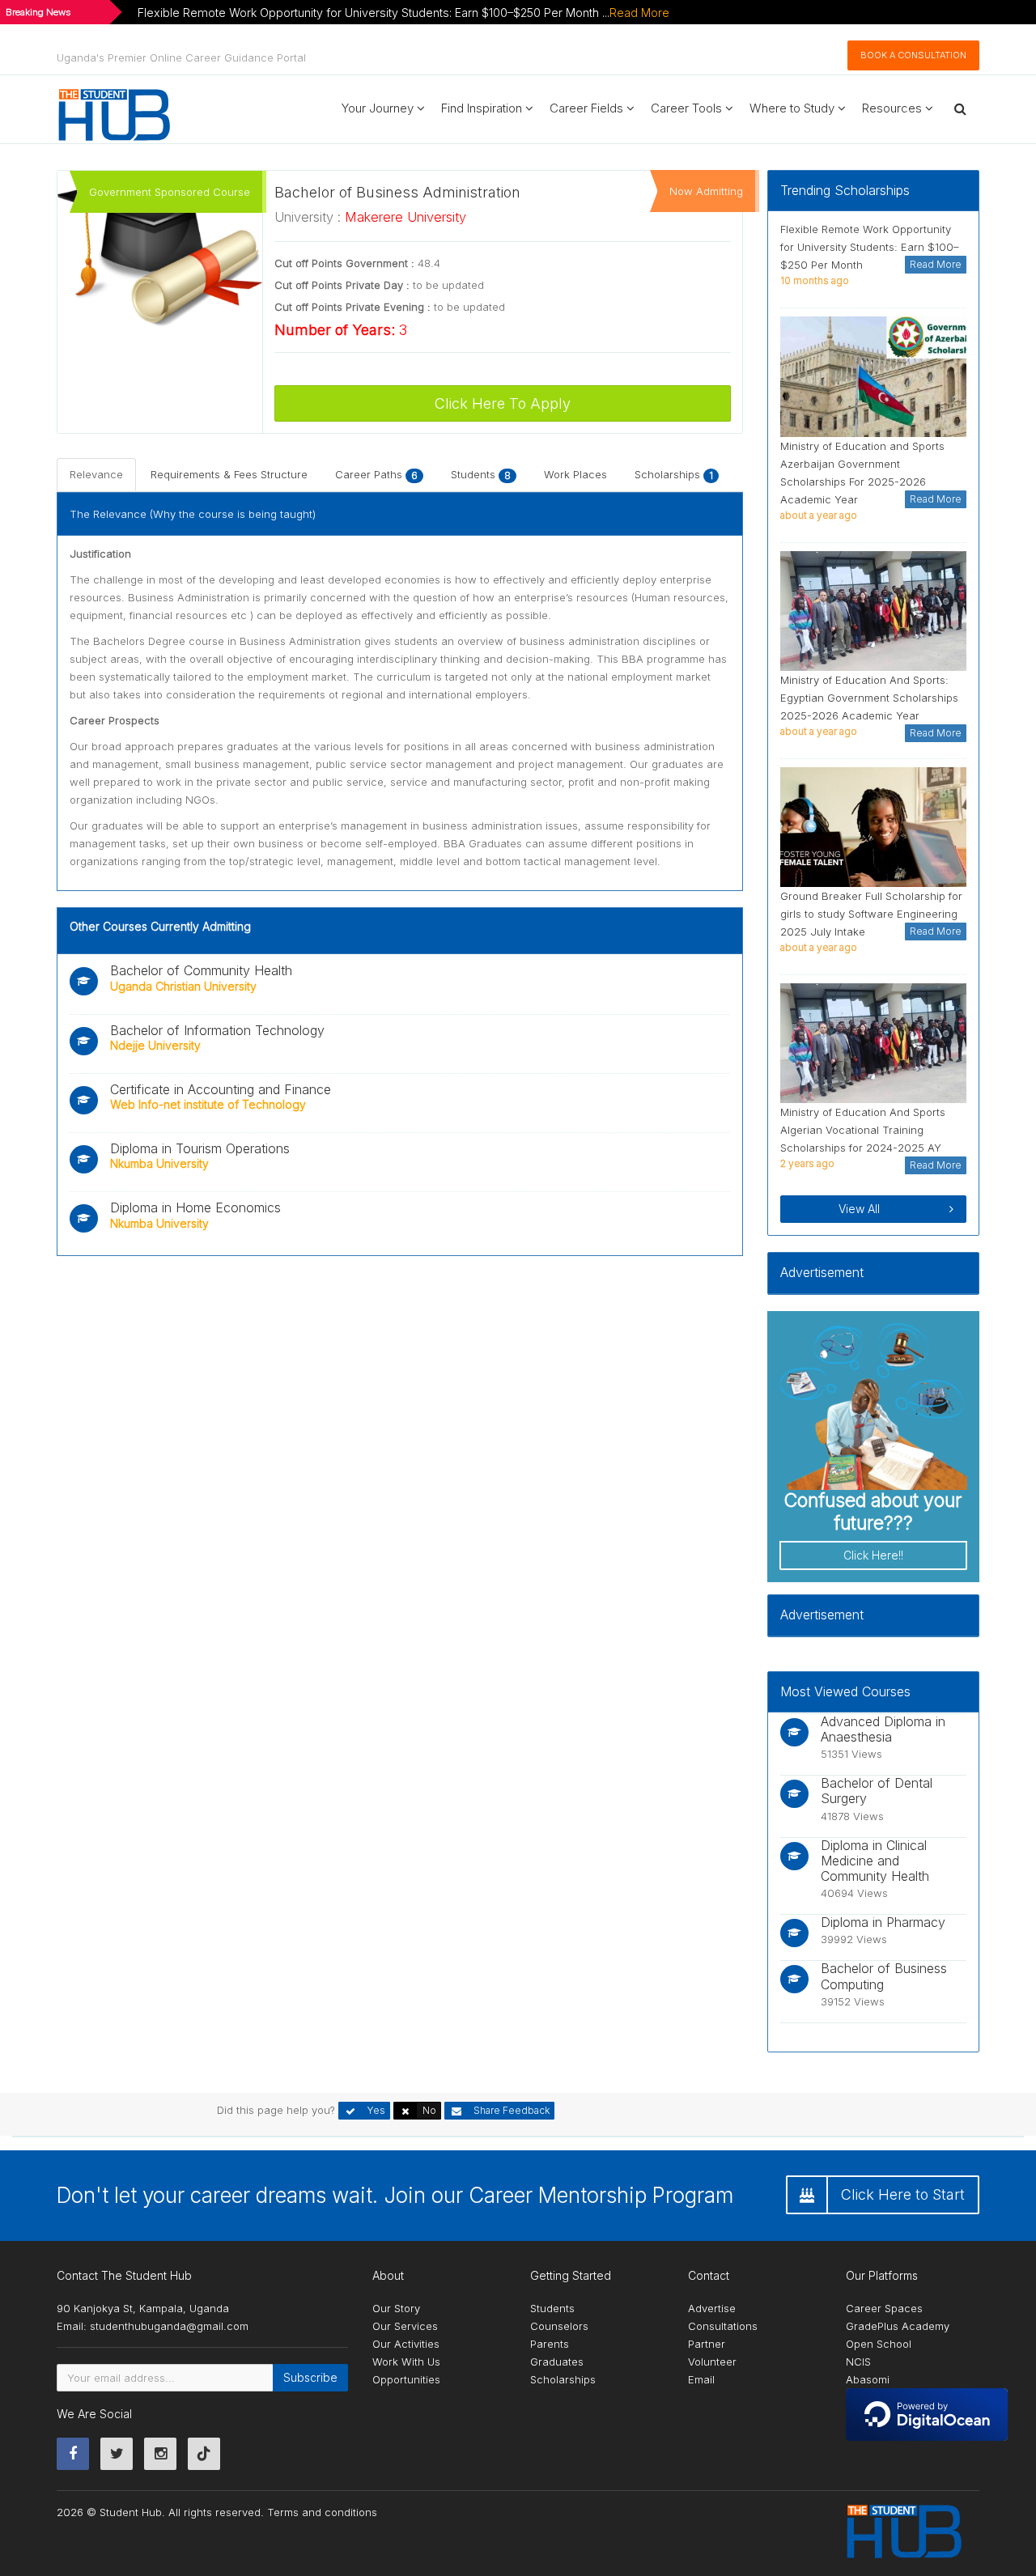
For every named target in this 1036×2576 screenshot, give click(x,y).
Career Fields (588, 108)
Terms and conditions (322, 2512)
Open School (879, 2344)
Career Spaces (884, 2308)
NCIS (858, 2362)
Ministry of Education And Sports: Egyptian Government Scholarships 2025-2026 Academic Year (869, 698)
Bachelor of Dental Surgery (877, 1791)
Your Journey (379, 108)
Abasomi (868, 2379)
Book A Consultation (913, 55)
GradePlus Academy (898, 2326)
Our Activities (406, 2344)
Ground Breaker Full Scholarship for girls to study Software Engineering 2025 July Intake (871, 914)
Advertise (712, 2308)
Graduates (557, 2362)
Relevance (96, 474)
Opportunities (406, 2379)
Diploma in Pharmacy (883, 1922)
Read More (639, 13)
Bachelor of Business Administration (397, 192)
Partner (707, 2344)
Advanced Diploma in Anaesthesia (883, 1729)
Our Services (405, 2326)
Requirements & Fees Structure (229, 474)
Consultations (723, 2326)
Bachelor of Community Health (201, 970)
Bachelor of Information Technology (217, 1030)
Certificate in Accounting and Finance (221, 1089)
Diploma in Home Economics (195, 1207)
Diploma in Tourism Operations (200, 1148)
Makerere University (405, 217)
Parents (550, 2344)
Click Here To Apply (503, 403)
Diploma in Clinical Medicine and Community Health (875, 1861)
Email (701, 2379)
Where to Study (794, 108)
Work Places (575, 474)
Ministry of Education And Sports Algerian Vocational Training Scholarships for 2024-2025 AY (863, 1130)
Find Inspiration (483, 108)
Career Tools (688, 108)
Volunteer (712, 2362)
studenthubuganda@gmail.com (169, 2326)
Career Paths (376, 474)
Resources (894, 108)
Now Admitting (706, 191)
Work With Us (406, 2362)
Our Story (396, 2308)
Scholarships (674, 474)
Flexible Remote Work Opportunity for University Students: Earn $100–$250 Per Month (870, 247)
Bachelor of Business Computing (884, 1976)
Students (481, 474)
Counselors (559, 2326)
